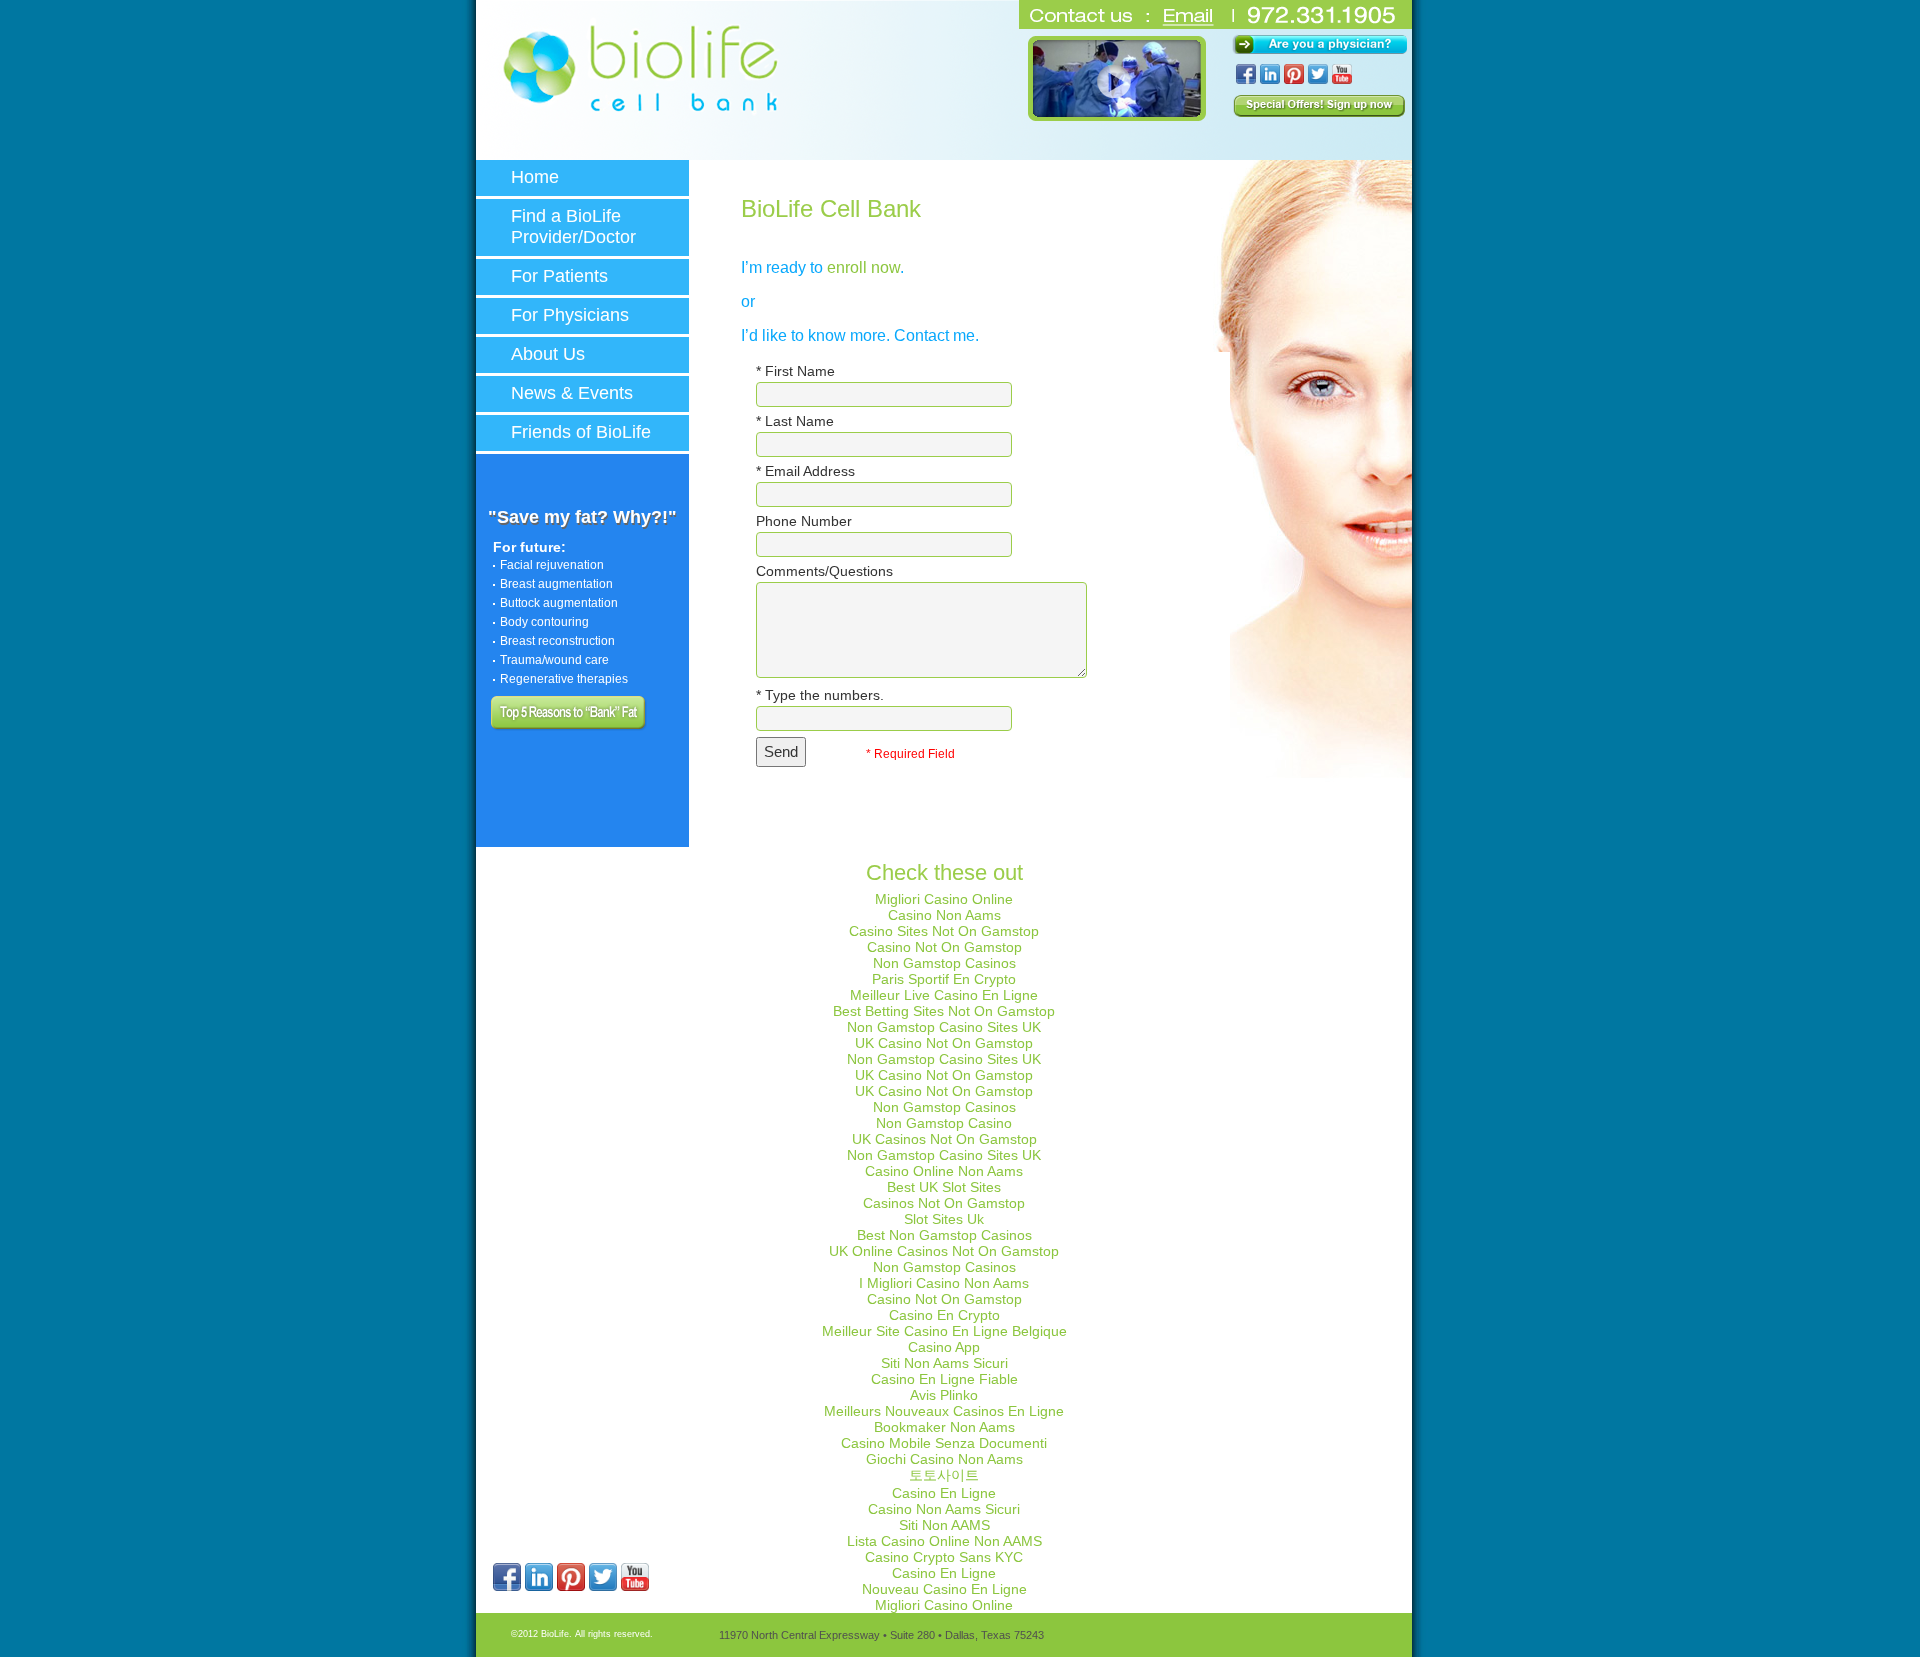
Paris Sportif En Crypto (944, 979)
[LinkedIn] (539, 1587)
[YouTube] (635, 1587)
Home (535, 177)
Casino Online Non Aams (944, 1171)
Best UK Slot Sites (944, 1187)
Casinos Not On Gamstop (944, 1203)
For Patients (559, 276)
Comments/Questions (824, 571)
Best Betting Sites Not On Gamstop (944, 1011)
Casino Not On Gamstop (944, 947)
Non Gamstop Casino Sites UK (944, 1027)
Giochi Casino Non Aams (944, 1459)
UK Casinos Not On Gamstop (944, 1139)
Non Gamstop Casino (944, 1123)
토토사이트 (944, 1475)
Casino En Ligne (944, 1493)
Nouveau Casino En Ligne (944, 1589)
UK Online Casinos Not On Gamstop (944, 1251)
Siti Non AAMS (944, 1525)
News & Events (572, 393)
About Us (548, 354)
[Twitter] (603, 1587)
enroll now (863, 267)
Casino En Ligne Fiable (944, 1379)
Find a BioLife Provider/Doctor (573, 226)
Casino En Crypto (944, 1315)
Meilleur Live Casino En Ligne (944, 995)
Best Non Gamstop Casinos (944, 1235)
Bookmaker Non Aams (944, 1427)
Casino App (944, 1347)
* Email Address (805, 471)
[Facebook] (507, 1587)
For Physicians (570, 315)
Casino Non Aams (944, 915)
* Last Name (795, 421)
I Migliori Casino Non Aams (944, 1283)
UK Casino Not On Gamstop (944, 1043)
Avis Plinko (944, 1395)
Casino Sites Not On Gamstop (944, 931)
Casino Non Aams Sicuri (944, 1509)
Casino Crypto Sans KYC (944, 1557)
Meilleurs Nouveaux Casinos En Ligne (944, 1411)
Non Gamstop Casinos (944, 963)
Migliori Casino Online (944, 899)
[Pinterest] (571, 1587)
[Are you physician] (1319, 44)
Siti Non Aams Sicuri (944, 1363)
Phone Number (804, 521)
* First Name (795, 371)
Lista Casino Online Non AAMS (944, 1541)
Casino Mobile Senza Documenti (944, 1443)
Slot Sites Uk (944, 1219)
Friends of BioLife (581, 432)
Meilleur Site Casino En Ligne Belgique (944, 1331)
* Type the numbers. (820, 695)
